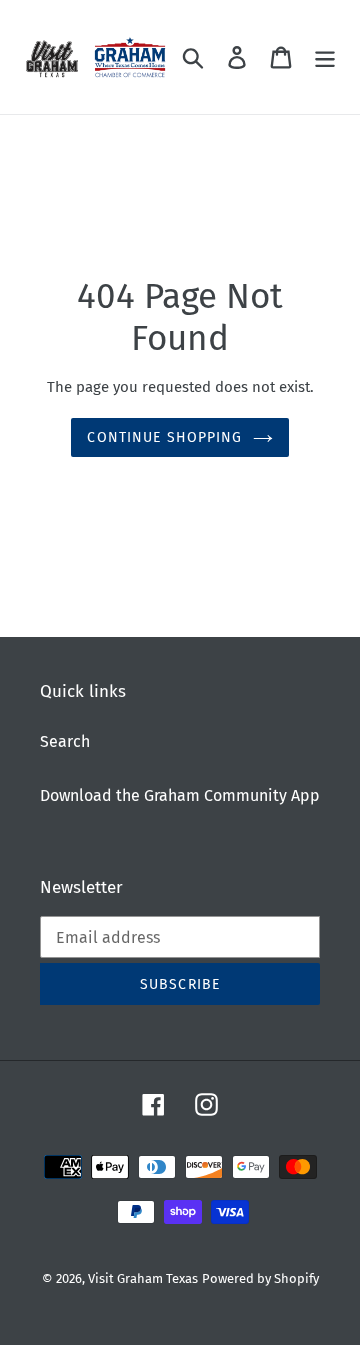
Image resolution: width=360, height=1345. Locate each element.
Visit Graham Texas (143, 1278)
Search (65, 741)
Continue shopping (164, 437)
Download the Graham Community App (180, 795)
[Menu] (325, 57)
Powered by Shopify (260, 1278)
